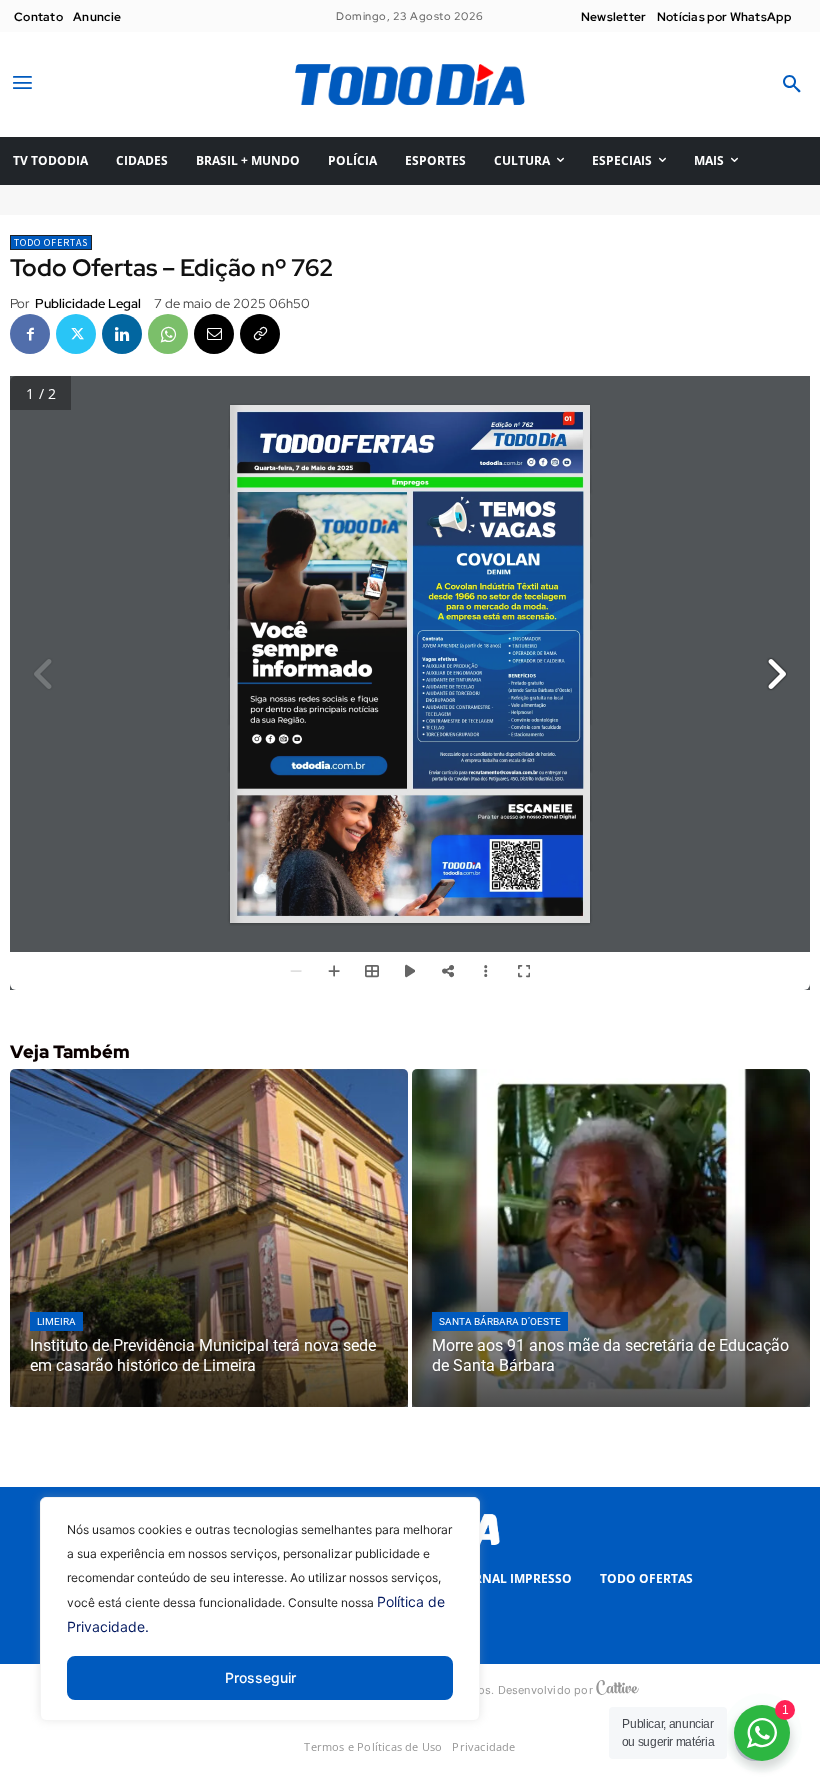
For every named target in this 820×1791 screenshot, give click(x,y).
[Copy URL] (260, 334)
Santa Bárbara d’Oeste (500, 1321)
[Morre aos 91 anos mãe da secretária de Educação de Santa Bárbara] (611, 1238)
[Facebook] (30, 334)
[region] (260, 1624)
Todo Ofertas (51, 242)
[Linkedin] (122, 334)
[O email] (214, 334)
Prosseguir (260, 1677)
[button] (792, 85)
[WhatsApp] (168, 334)
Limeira (56, 1321)
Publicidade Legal (88, 303)
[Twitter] (76, 334)
